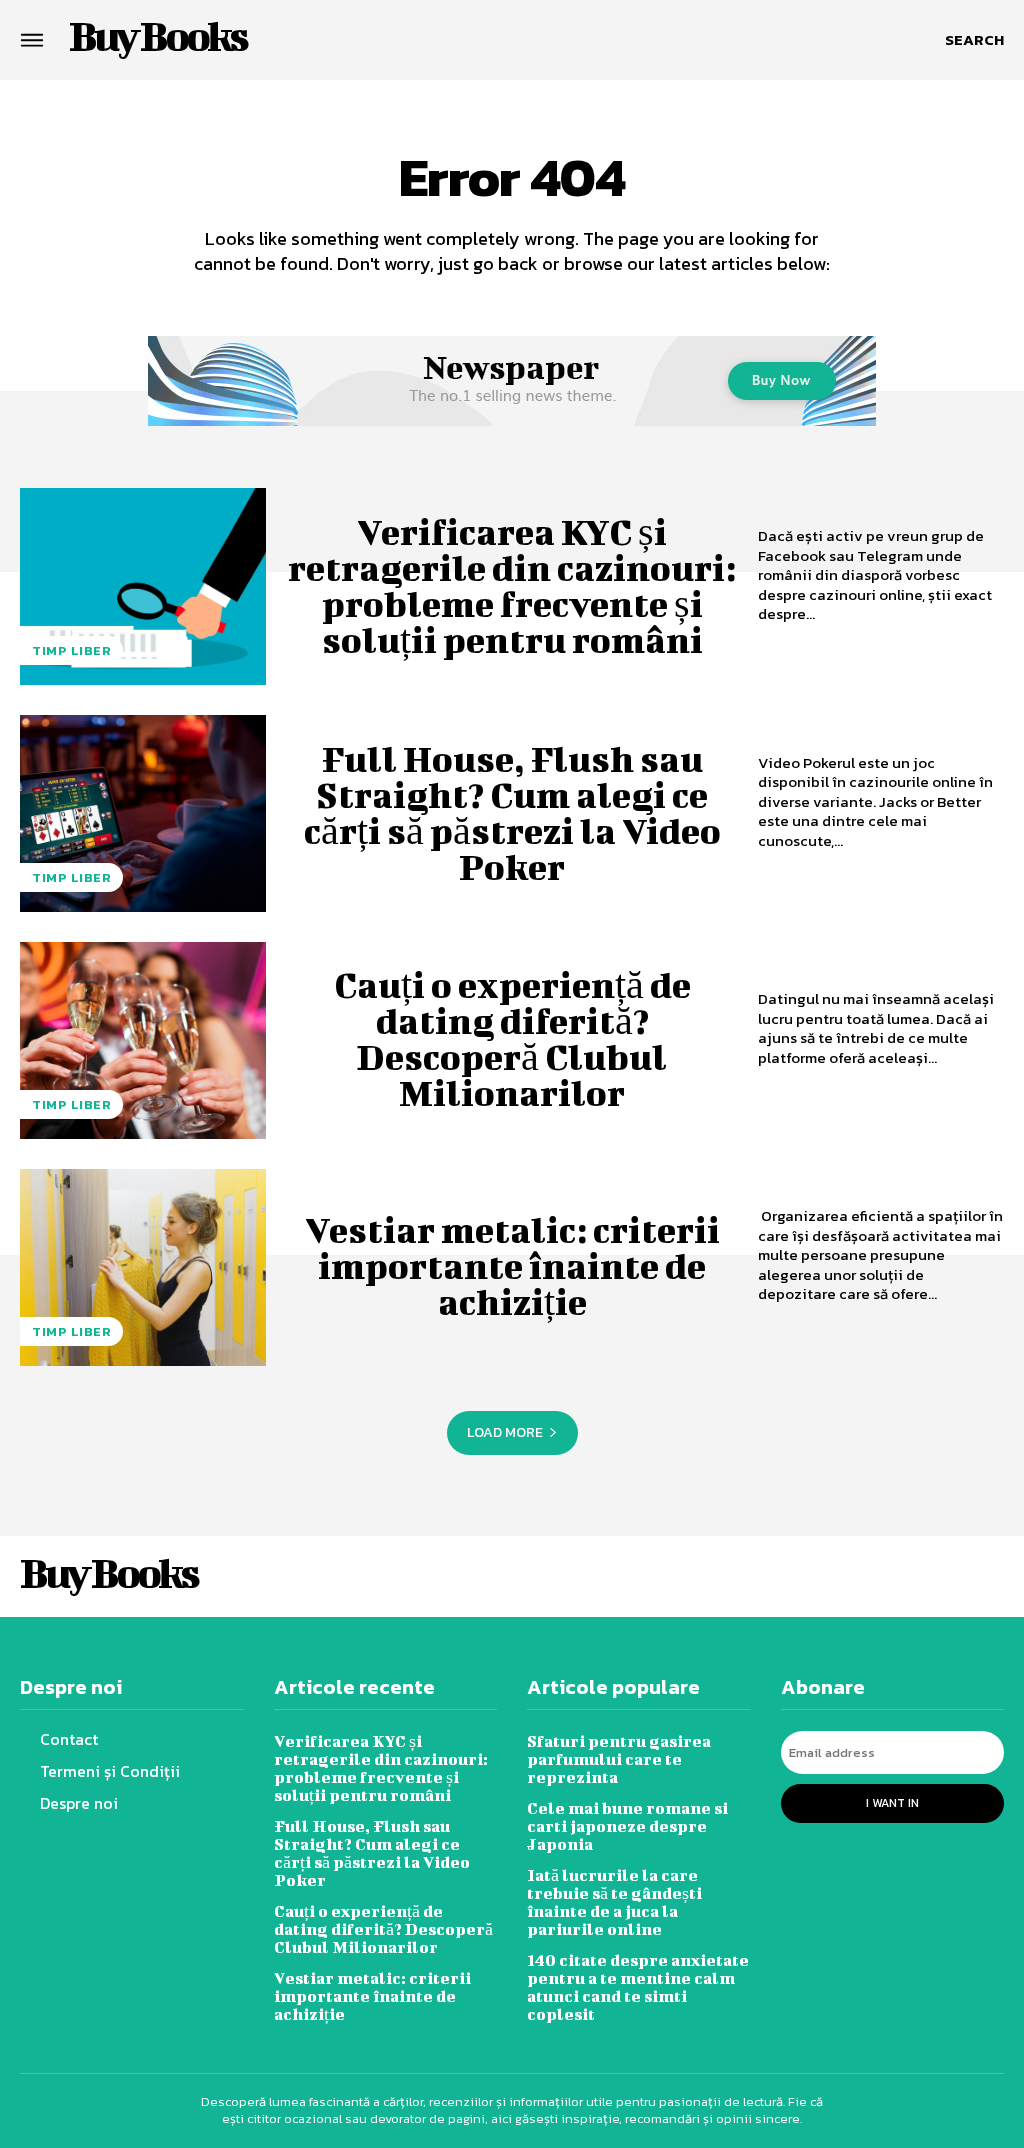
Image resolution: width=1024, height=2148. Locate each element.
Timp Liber (71, 650)
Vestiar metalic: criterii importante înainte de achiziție (512, 1265)
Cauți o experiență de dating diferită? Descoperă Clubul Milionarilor (512, 1038)
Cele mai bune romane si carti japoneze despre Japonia (627, 1825)
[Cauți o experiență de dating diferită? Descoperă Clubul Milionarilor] (143, 1040)
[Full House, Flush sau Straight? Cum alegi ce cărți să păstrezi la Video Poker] (143, 813)
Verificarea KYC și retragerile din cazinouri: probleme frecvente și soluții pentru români (512, 585)
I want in (892, 1803)
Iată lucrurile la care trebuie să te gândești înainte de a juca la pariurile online (614, 1901)
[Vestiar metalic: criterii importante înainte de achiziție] (143, 1267)
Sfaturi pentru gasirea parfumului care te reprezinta (619, 1758)
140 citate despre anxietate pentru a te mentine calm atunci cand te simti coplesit (638, 1986)
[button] (974, 40)
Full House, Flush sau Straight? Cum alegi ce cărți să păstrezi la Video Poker (512, 812)
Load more (505, 1432)
